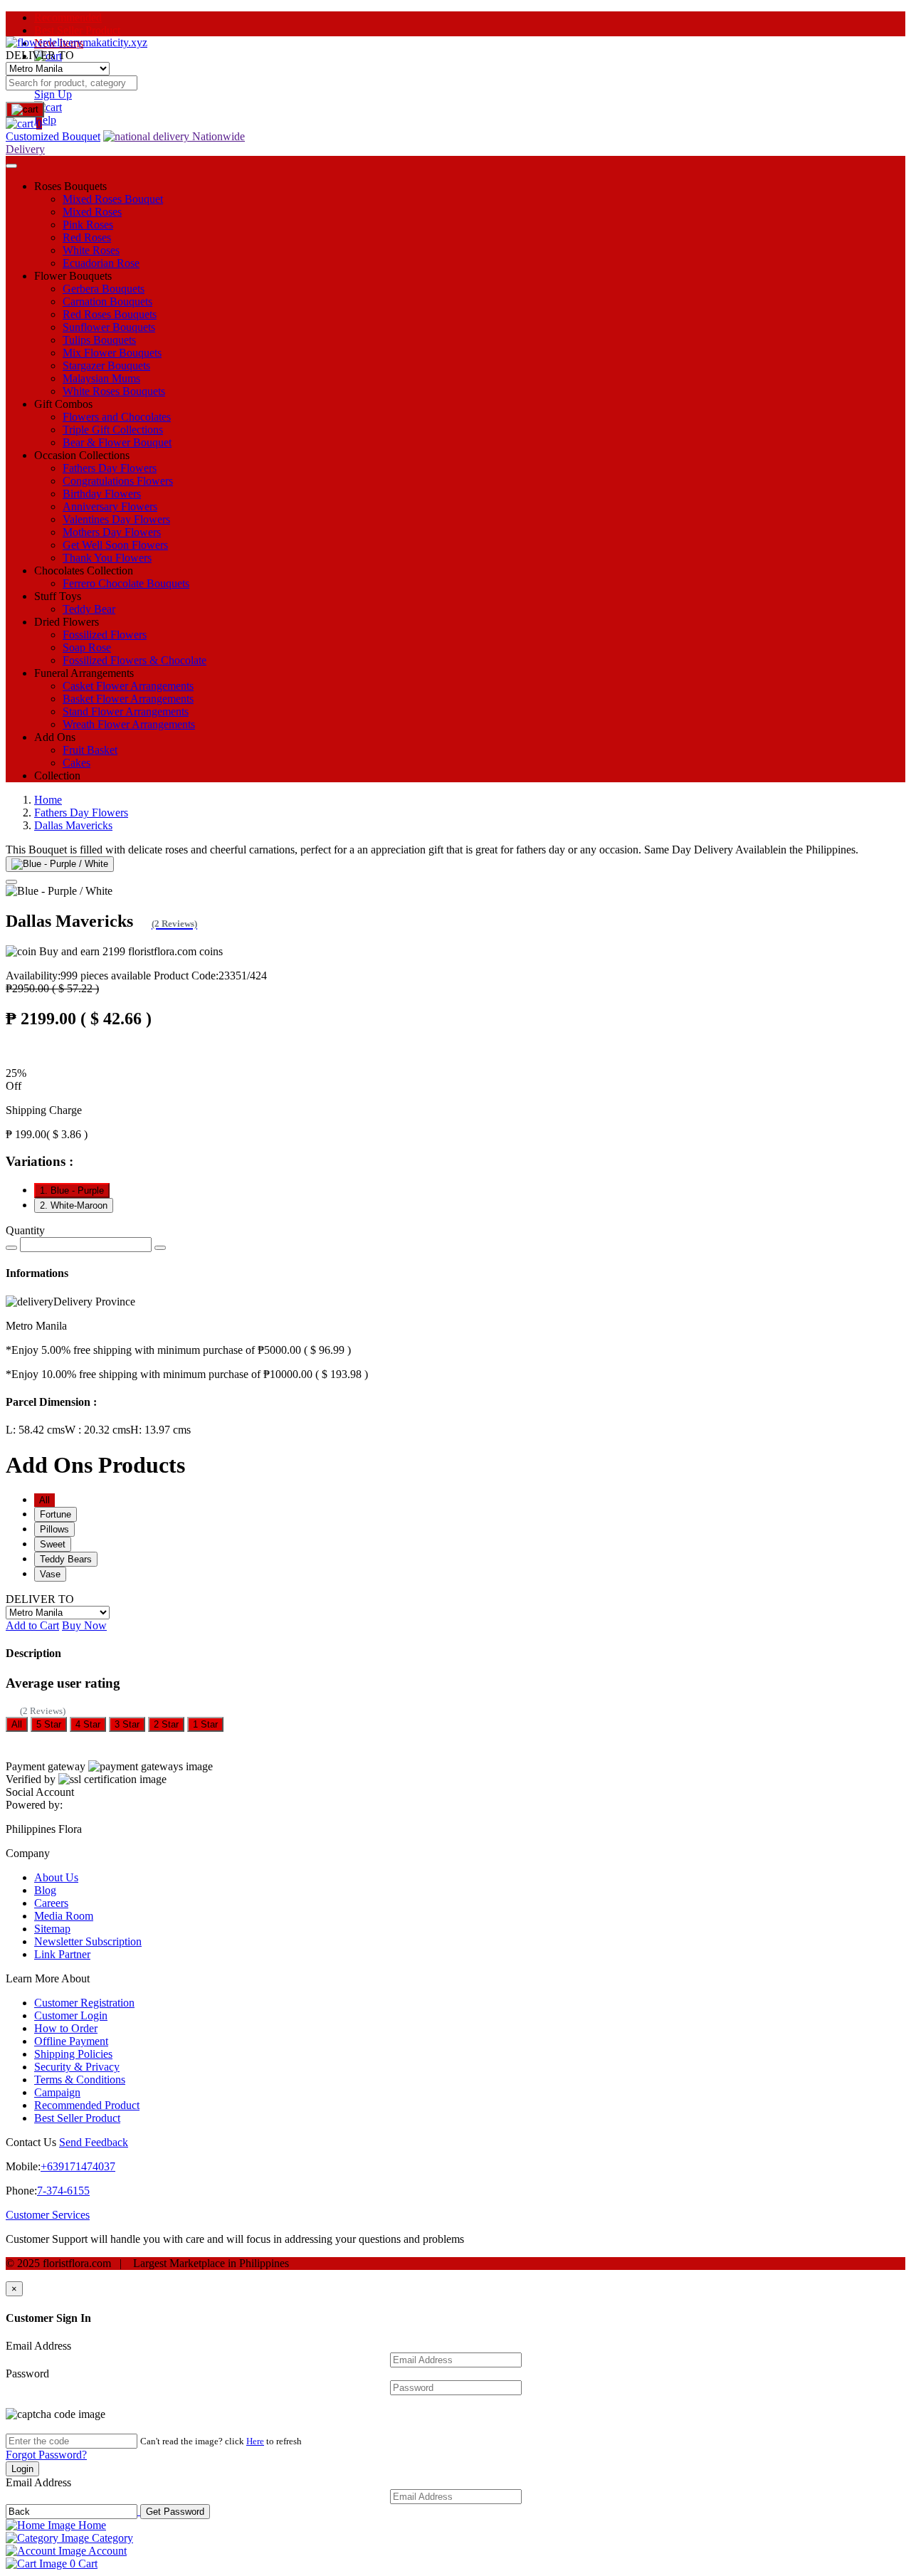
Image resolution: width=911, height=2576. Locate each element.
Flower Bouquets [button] (73, 276)
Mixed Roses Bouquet (113, 199)
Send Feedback (94, 2142)
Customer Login (71, 2015)
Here (255, 2441)
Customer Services (48, 2215)
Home (48, 800)
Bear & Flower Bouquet (117, 442)
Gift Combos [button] (63, 404)
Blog (45, 1890)
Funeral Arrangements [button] (84, 673)
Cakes (77, 763)
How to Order (66, 2028)
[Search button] (25, 110)
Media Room (64, 1916)
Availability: (78, 976)
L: (35, 1430)
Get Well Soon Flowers (115, 545)
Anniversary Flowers (110, 506)
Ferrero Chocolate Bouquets (126, 583)
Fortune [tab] (56, 1514)
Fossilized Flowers (105, 635)
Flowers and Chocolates (117, 417)
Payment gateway (46, 1766)
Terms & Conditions (80, 2080)
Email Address (38, 2346)
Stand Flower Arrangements (126, 711)
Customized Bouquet (53, 136)
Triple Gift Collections (113, 430)
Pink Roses (88, 225)
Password (27, 2373)
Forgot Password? (46, 2455)
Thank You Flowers (107, 558)
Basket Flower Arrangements (128, 699)
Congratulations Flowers (118, 481)
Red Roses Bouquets (110, 314)
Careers (51, 1903)
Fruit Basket (90, 750)
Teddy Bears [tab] (66, 1559)
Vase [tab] (50, 1574)
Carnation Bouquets (107, 301)
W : (98, 1430)
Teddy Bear (89, 609)
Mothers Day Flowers (112, 532)
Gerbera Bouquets (104, 289)
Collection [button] (57, 776)
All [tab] (44, 1500)
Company (28, 1853)
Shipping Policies (73, 2054)
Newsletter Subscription (88, 1941)
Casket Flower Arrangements (128, 686)
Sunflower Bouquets (109, 327)
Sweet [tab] (53, 1544)
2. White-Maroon (74, 1205)
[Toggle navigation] (11, 166)
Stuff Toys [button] (58, 596)
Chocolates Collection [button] (84, 571)
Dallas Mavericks (73, 825)
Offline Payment (71, 2041)
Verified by (31, 1779)
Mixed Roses (92, 212)
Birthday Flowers (102, 494)
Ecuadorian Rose (101, 263)
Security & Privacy (77, 2067)
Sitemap (52, 1929)
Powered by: (34, 1805)
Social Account (40, 1792)
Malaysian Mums (101, 378)
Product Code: (210, 976)
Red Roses (87, 237)
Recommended (68, 17)
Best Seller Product (77, 30)
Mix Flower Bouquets (112, 353)
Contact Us (31, 2142)
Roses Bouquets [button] (70, 186)
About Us (56, 1877)
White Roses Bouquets (114, 391)
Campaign (57, 2092)
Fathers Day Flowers (110, 468)
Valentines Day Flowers (116, 519)
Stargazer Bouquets (106, 366)
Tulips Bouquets (99, 340)
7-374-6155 (63, 2191)
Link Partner (62, 1954)
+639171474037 (78, 2166)
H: (160, 1430)
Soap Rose (87, 647)
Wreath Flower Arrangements (129, 724)
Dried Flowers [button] (67, 622)
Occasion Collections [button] (82, 455)
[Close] (11, 882)
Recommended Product (87, 2105)
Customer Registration (84, 2003)
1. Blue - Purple (72, 1190)
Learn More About (48, 1978)
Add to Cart (32, 1625)
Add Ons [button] (55, 737)
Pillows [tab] (54, 1529)
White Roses (91, 250)
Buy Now (84, 1625)
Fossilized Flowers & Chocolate (135, 660)
